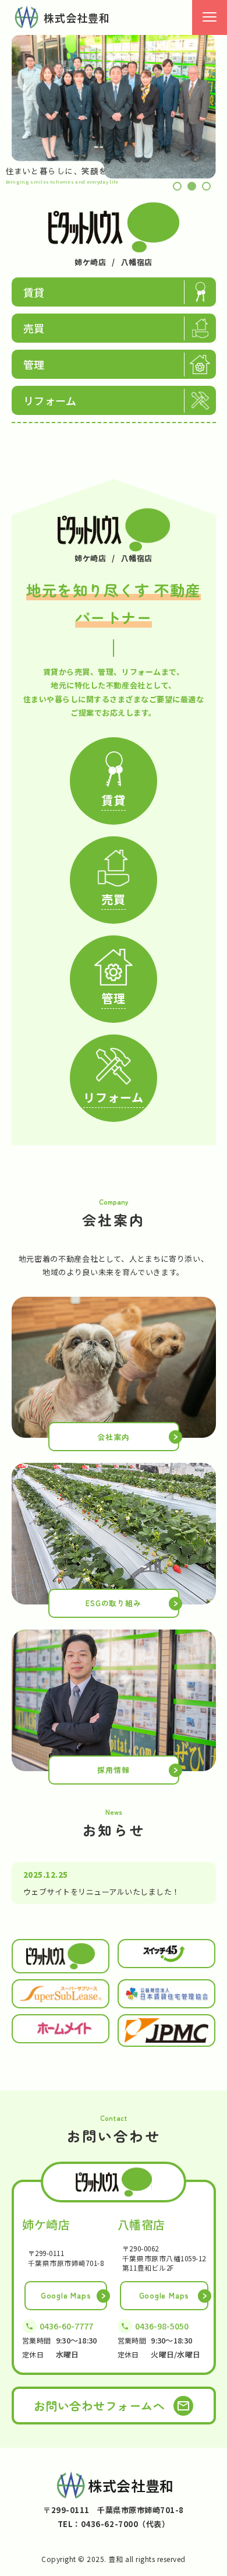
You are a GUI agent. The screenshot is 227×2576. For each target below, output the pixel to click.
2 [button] (192, 186)
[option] (114, 107)
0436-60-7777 (66, 2326)
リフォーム (50, 400)
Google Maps (66, 2295)
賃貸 (34, 292)
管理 (34, 364)
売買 (34, 328)
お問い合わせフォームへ (100, 2406)
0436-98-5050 (162, 2326)
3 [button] (206, 186)
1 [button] (177, 186)
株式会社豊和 (77, 17)
